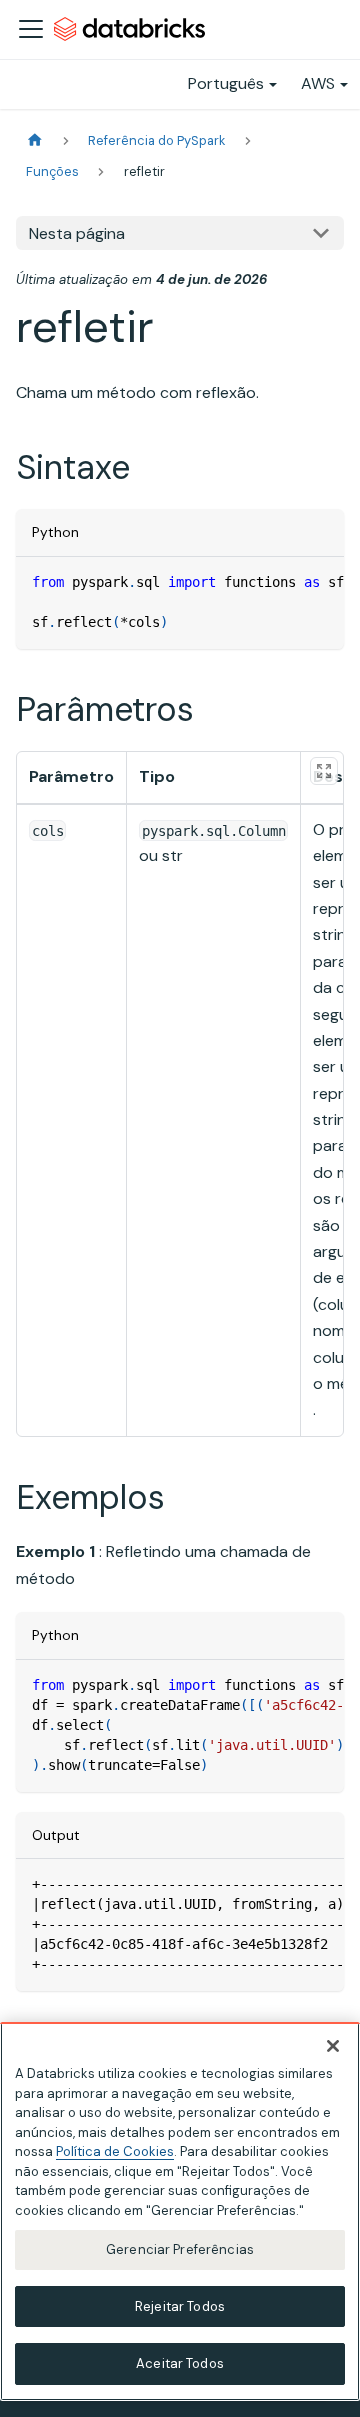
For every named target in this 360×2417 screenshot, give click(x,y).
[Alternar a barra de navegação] (31, 29)
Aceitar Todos (180, 2363)
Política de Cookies (115, 2151)
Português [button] (226, 83)
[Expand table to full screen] (324, 771)
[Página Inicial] (35, 140)
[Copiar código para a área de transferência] (319, 582)
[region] (180, 2211)
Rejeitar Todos (180, 2306)
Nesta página (77, 233)
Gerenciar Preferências (180, 2249)
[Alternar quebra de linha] (283, 582)
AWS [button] (318, 83)
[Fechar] (333, 2046)
